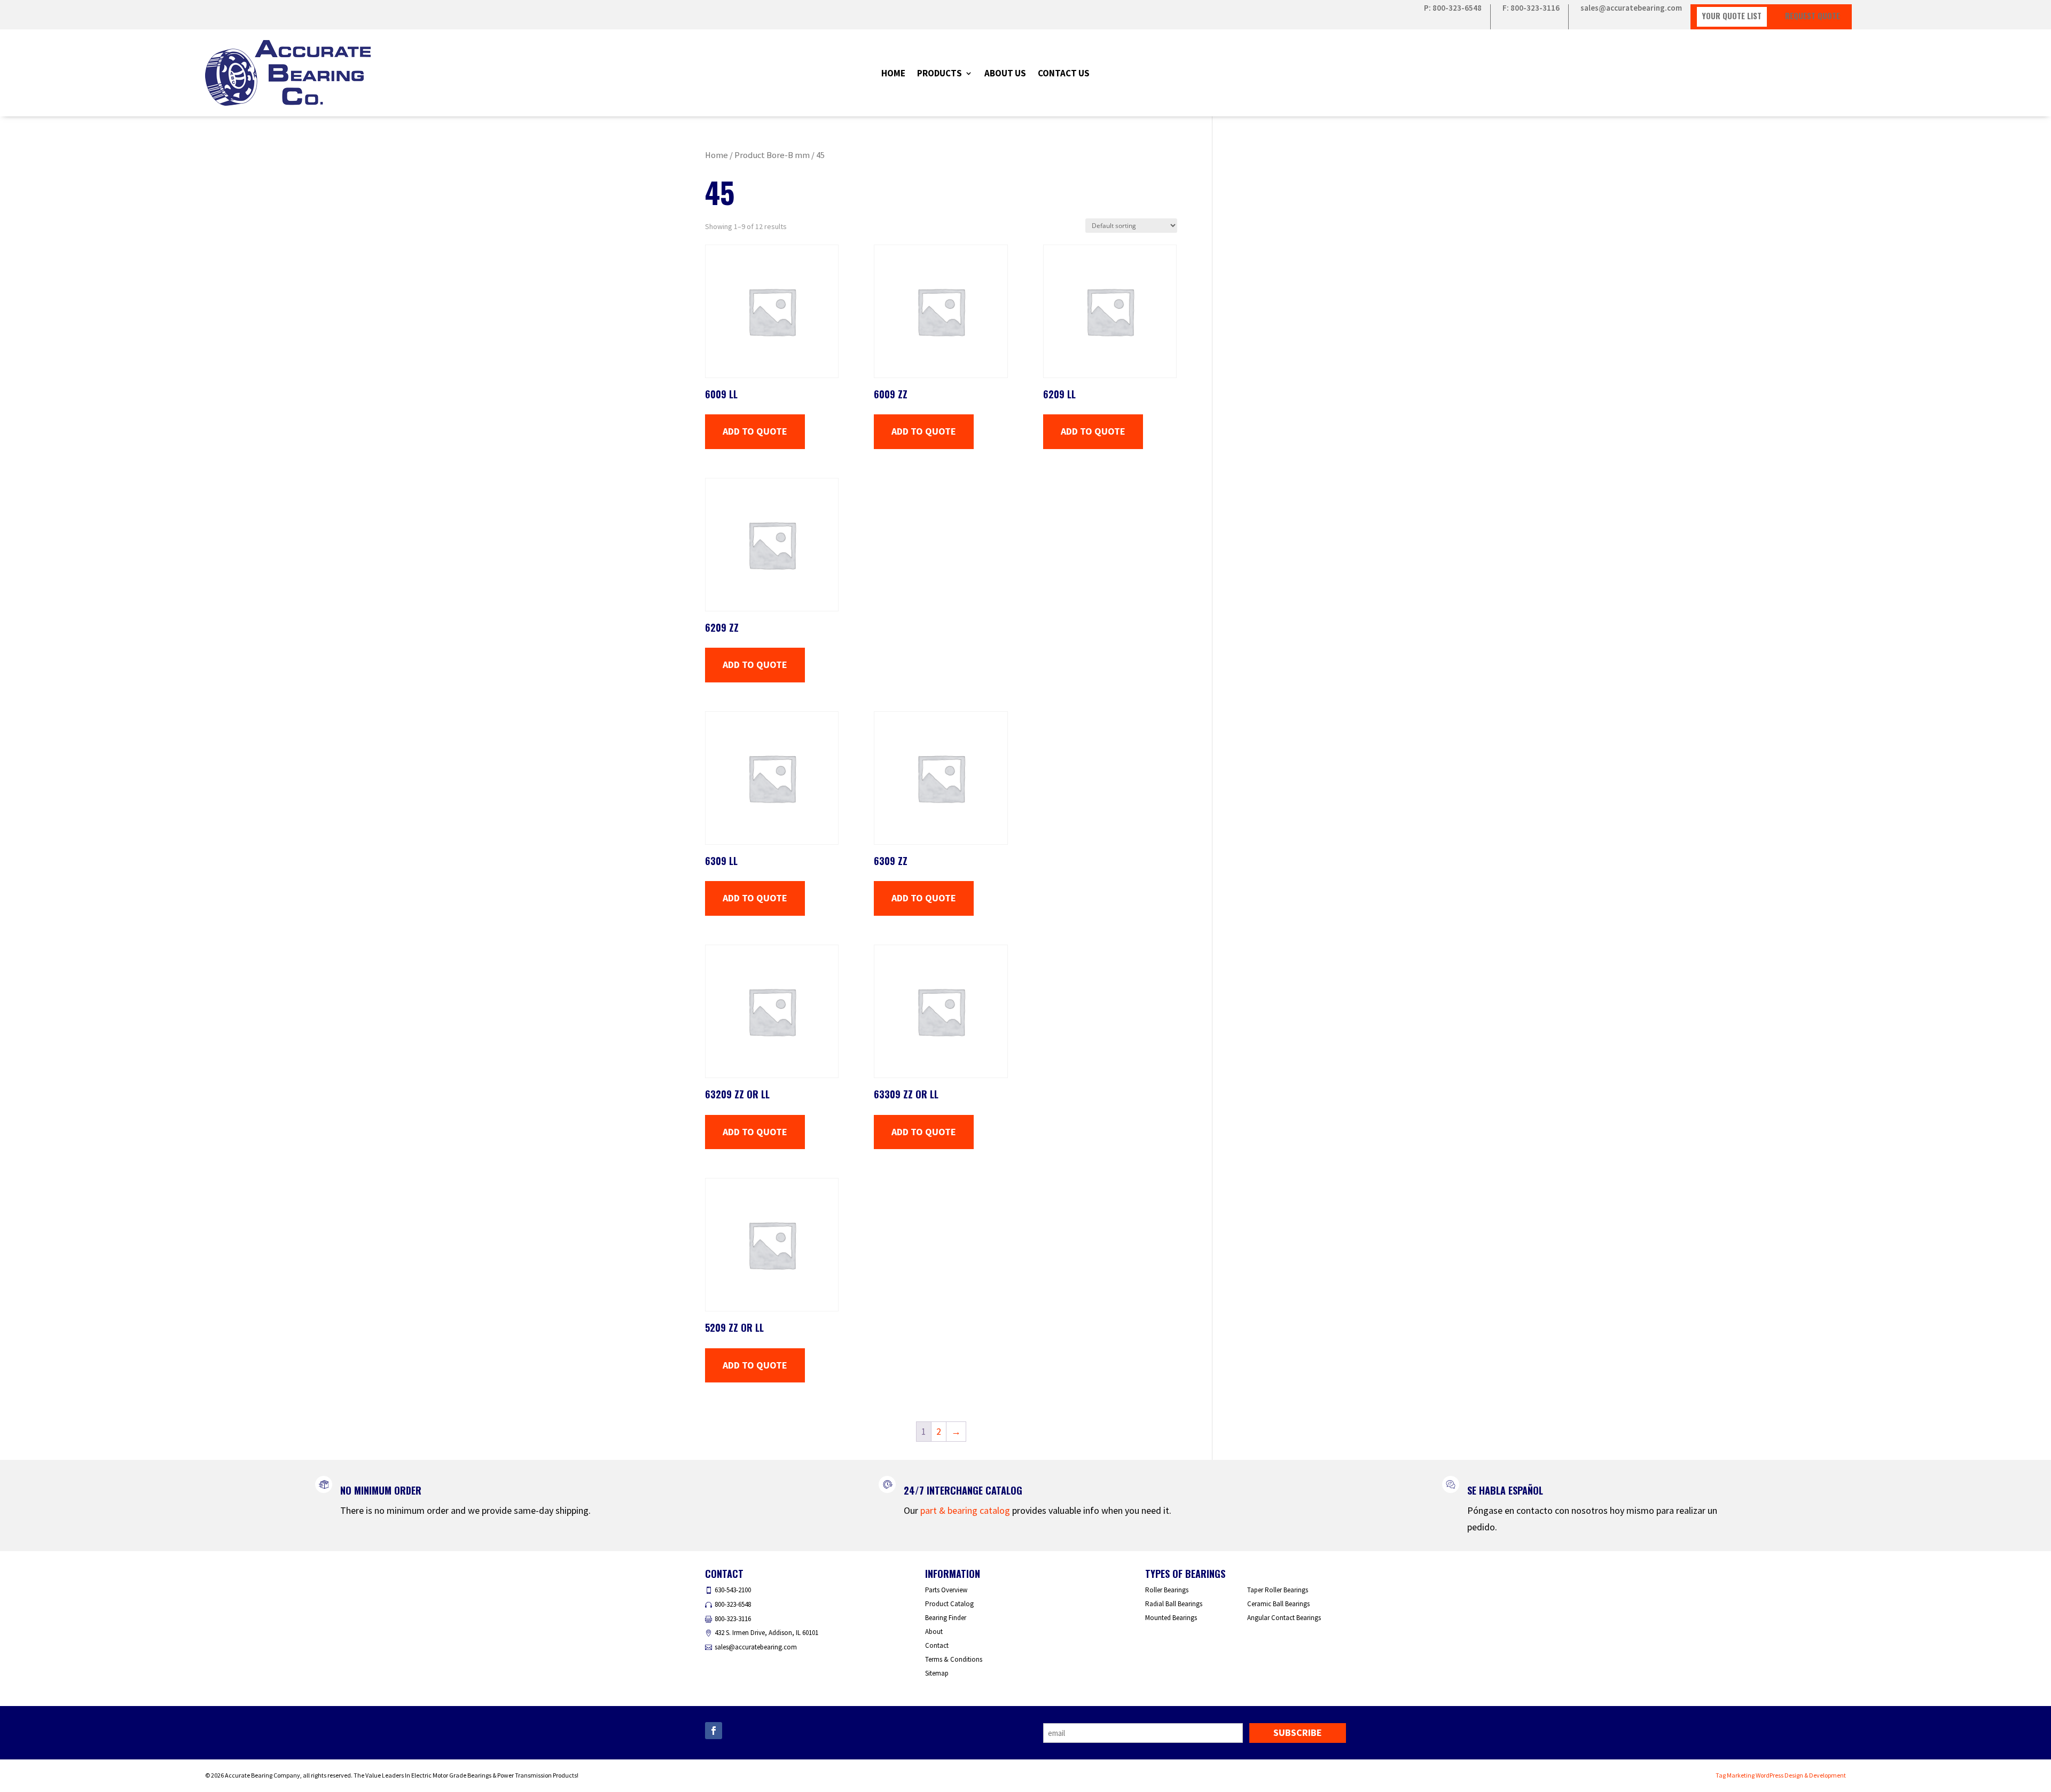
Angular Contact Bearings (1284, 1618)
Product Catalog (949, 1604)
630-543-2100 (733, 1590)
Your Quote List (1732, 15)
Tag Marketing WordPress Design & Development (1781, 1775)
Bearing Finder (946, 1618)
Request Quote (1813, 15)
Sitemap (937, 1673)
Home (893, 74)
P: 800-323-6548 (1453, 9)
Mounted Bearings (1171, 1618)
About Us (1005, 74)
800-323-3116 (733, 1619)
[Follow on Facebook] (714, 1731)
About (934, 1632)
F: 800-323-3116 (1531, 9)
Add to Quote (755, 431)
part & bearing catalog (965, 1510)
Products (940, 74)
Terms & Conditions (954, 1659)
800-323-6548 (733, 1604)
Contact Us (1064, 74)
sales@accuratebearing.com (1631, 9)
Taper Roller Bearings (1278, 1590)
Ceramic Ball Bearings (1278, 1604)
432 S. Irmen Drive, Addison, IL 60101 (766, 1633)
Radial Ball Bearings (1174, 1604)
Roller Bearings (1167, 1590)
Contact (937, 1645)
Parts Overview (946, 1590)
